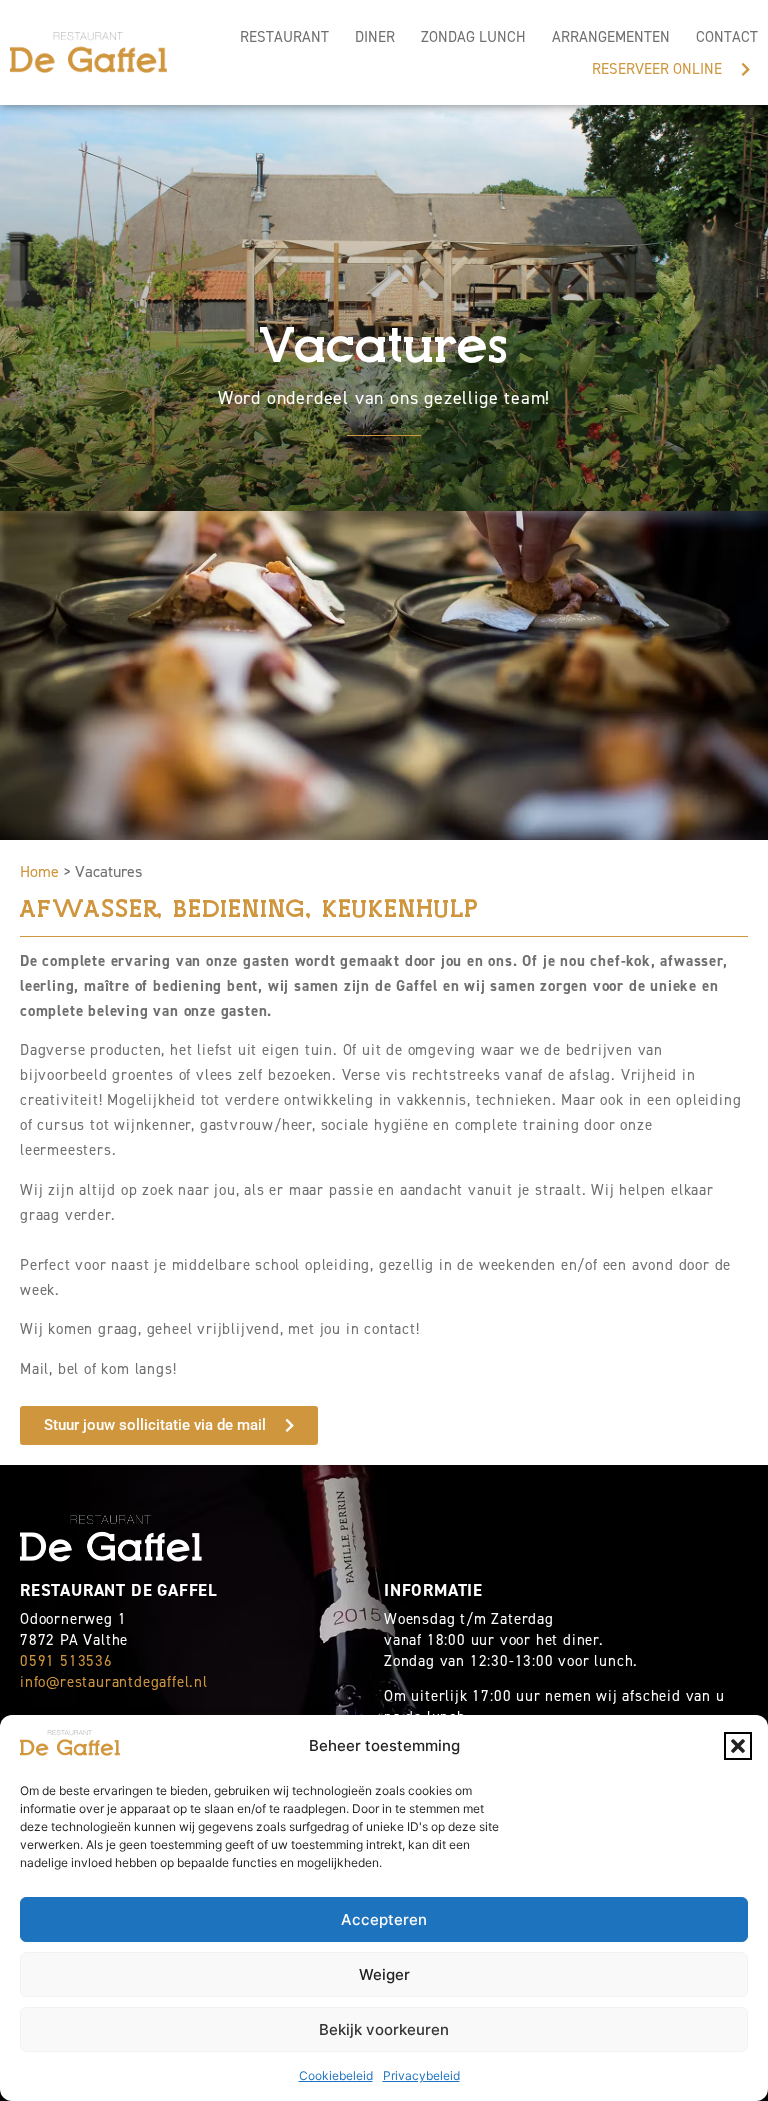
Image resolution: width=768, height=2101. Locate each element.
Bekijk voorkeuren (384, 2029)
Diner (375, 37)
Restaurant (284, 37)
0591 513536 (66, 1661)
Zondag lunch (473, 37)
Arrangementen (611, 37)
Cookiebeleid (336, 2075)
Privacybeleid (421, 2075)
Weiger (384, 1974)
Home (39, 871)
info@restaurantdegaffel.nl (114, 1682)
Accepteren (384, 1919)
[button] (738, 1746)
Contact (727, 37)
